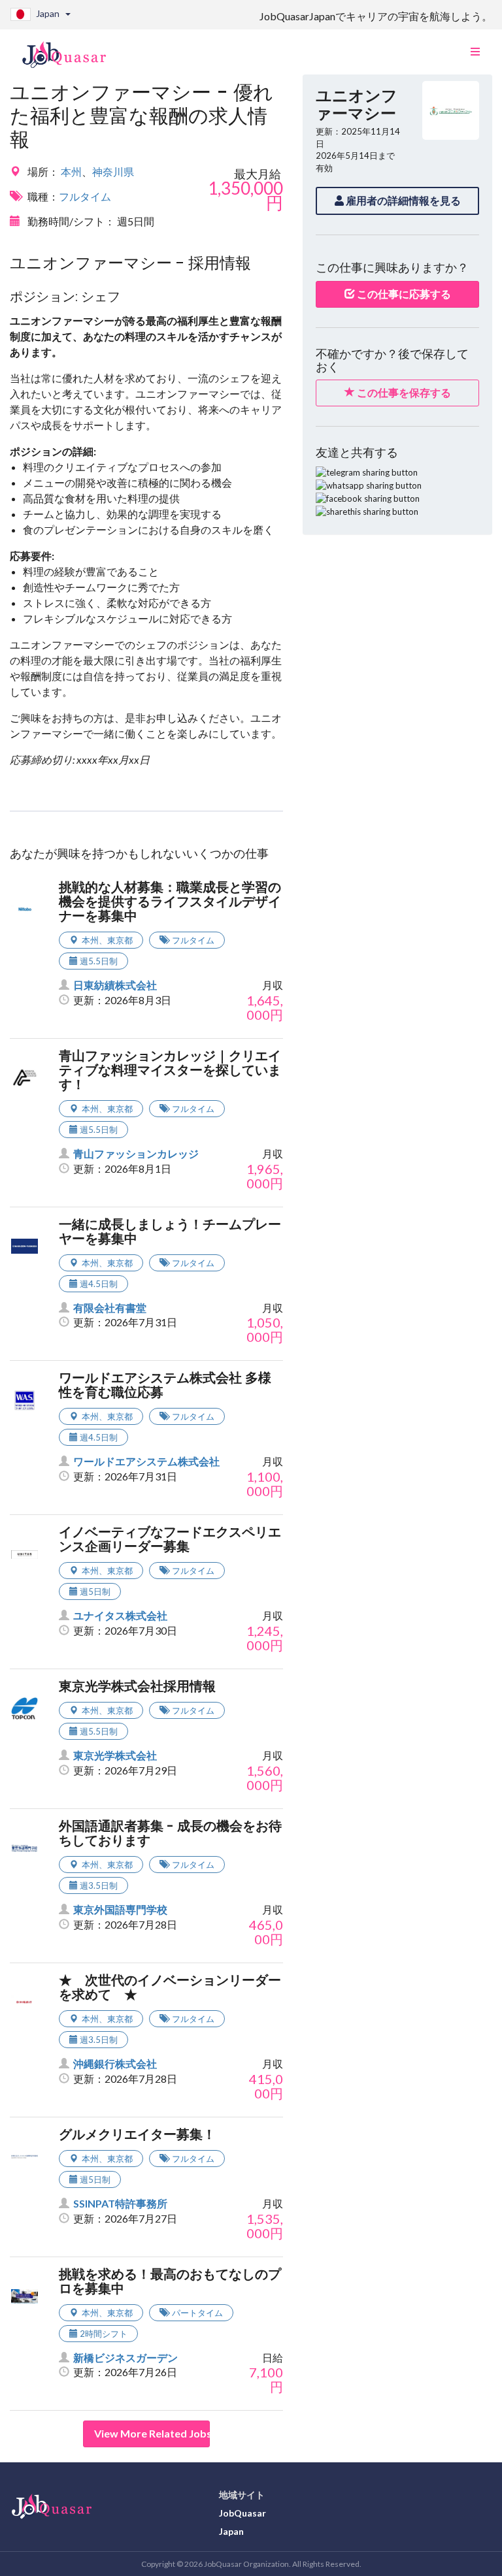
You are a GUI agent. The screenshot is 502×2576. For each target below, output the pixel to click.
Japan (231, 2531)
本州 (71, 171)
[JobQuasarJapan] (71, 50)
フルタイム (85, 196)
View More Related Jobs (152, 2433)
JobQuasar (243, 2513)
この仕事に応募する (403, 294)
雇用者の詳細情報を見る (402, 200)
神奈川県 (113, 171)
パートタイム (197, 2313)
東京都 (120, 940)
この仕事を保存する (403, 392)
